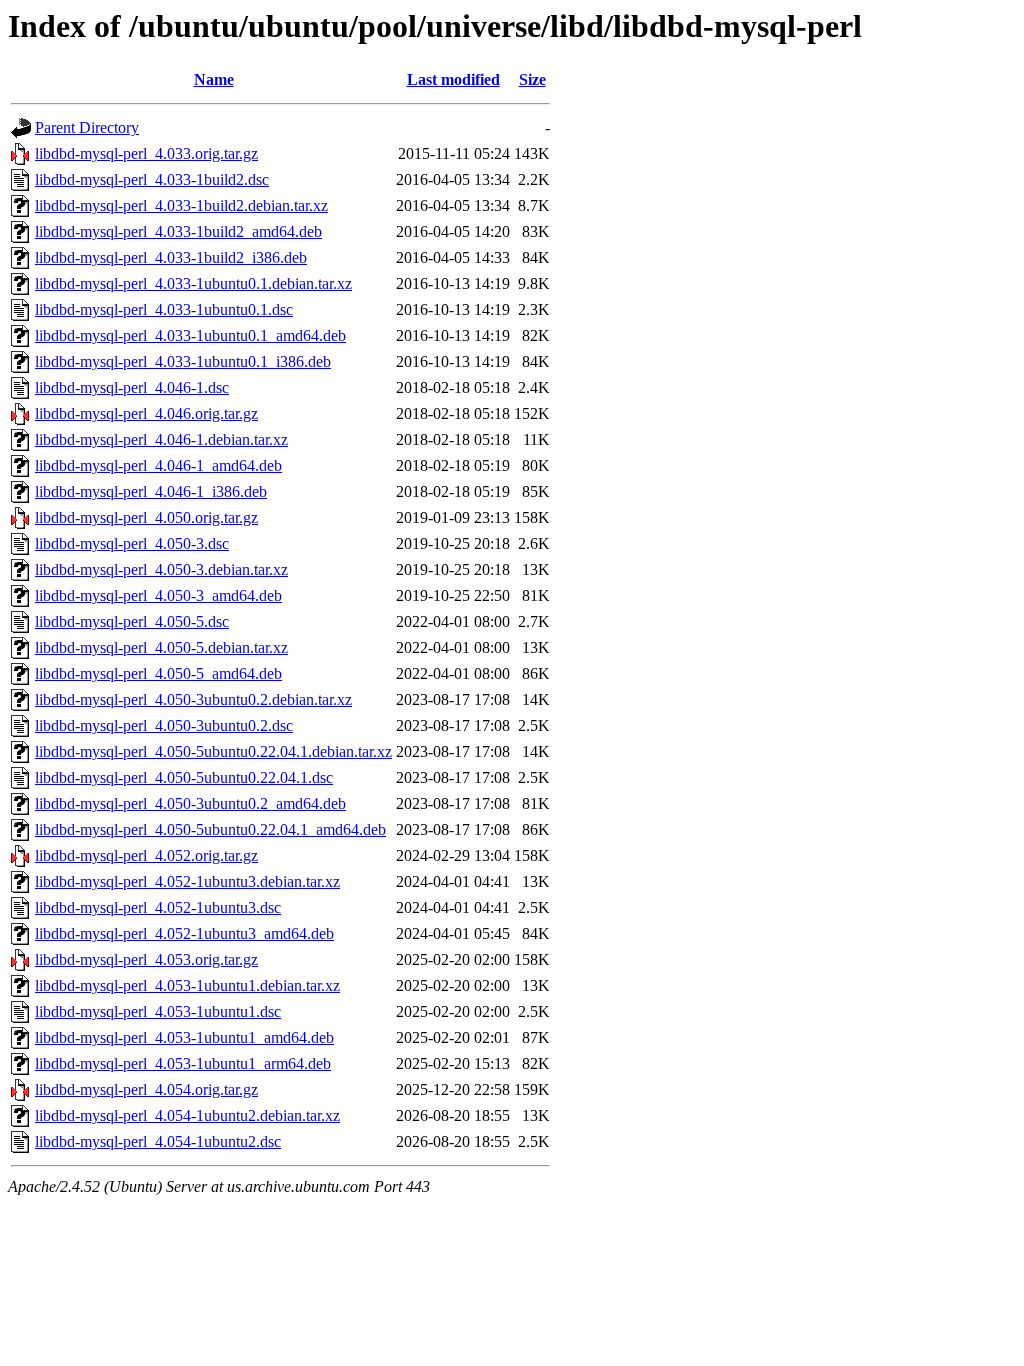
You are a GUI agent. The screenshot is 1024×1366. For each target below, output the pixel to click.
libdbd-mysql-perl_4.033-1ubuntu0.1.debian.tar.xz (193, 283)
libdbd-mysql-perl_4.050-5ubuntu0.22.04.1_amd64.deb (210, 829)
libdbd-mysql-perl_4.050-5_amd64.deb (158, 673)
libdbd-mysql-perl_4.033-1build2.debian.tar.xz (181, 205)
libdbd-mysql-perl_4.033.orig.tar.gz (146, 153)
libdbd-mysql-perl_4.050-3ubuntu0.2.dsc (164, 725)
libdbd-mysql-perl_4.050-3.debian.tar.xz (161, 569)
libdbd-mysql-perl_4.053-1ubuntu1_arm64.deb (183, 1063)
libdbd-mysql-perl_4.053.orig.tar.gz (146, 959)
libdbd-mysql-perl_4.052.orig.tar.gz (146, 855)
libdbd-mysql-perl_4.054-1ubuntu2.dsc (158, 1141)
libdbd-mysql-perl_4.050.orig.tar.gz (146, 517)
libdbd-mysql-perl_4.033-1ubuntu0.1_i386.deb (183, 361)
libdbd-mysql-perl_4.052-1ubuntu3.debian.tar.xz (187, 881)
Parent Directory (87, 127)
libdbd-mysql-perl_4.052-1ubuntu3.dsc (158, 907)
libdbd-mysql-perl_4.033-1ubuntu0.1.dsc (164, 309)
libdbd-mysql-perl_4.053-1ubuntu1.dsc (158, 1011)
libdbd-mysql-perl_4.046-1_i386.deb (151, 491)
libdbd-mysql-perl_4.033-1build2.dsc (152, 179)
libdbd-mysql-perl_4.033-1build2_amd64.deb (178, 231)
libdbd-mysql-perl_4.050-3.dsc (132, 543)
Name (214, 79)
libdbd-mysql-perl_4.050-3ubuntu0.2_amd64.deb (190, 803)
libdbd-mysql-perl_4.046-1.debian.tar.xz (161, 439)
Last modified (453, 79)
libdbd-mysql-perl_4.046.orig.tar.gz (146, 413)
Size (532, 79)
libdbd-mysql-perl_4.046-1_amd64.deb (158, 465)
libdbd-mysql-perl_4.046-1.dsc (132, 387)
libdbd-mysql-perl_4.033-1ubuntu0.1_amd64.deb (190, 335)
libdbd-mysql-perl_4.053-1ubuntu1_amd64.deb (184, 1037)
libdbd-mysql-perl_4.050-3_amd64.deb (158, 595)
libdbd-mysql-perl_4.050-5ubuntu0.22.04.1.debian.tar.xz (213, 751)
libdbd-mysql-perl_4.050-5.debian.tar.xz (161, 647)
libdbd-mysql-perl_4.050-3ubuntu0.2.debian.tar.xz (193, 699)
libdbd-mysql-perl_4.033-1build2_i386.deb (171, 257)
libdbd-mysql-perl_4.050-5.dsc (132, 621)
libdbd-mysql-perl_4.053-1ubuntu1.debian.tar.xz (187, 985)
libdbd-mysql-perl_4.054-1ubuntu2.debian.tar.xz (187, 1115)
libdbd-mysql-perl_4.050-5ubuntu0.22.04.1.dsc (184, 777)
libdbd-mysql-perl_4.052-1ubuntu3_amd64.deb (184, 933)
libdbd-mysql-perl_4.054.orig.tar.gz (146, 1089)
